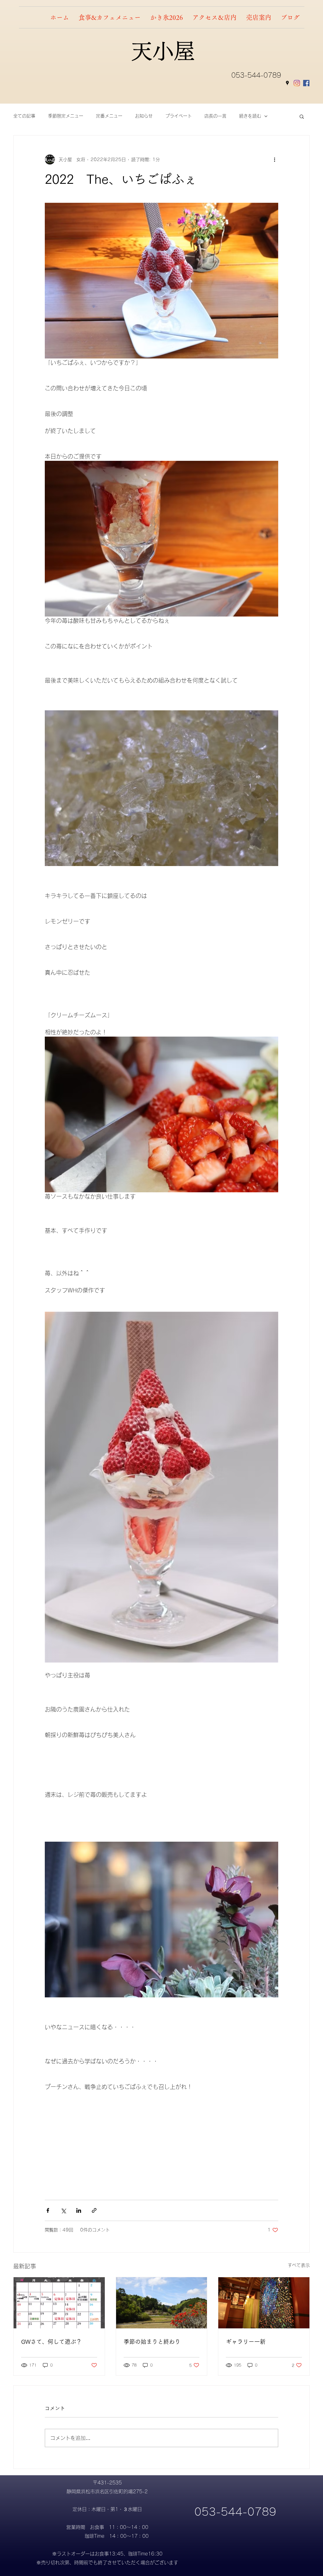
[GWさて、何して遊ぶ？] (59, 2303)
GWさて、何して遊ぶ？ (51, 2342)
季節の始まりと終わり (152, 2342)
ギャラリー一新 (246, 2342)
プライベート (179, 116)
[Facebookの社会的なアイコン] (306, 83)
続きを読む (250, 116)
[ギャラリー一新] (264, 2303)
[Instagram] (297, 83)
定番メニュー (109, 116)
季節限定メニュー (66, 116)
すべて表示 (299, 2265)
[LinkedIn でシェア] (79, 2210)
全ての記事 (24, 116)
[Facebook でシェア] (48, 2210)
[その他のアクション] (274, 159)
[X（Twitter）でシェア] (63, 2210)
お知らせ (144, 116)
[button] (302, 116)
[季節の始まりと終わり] (162, 2303)
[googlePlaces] (287, 83)
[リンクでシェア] (94, 2210)
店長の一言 (215, 116)
